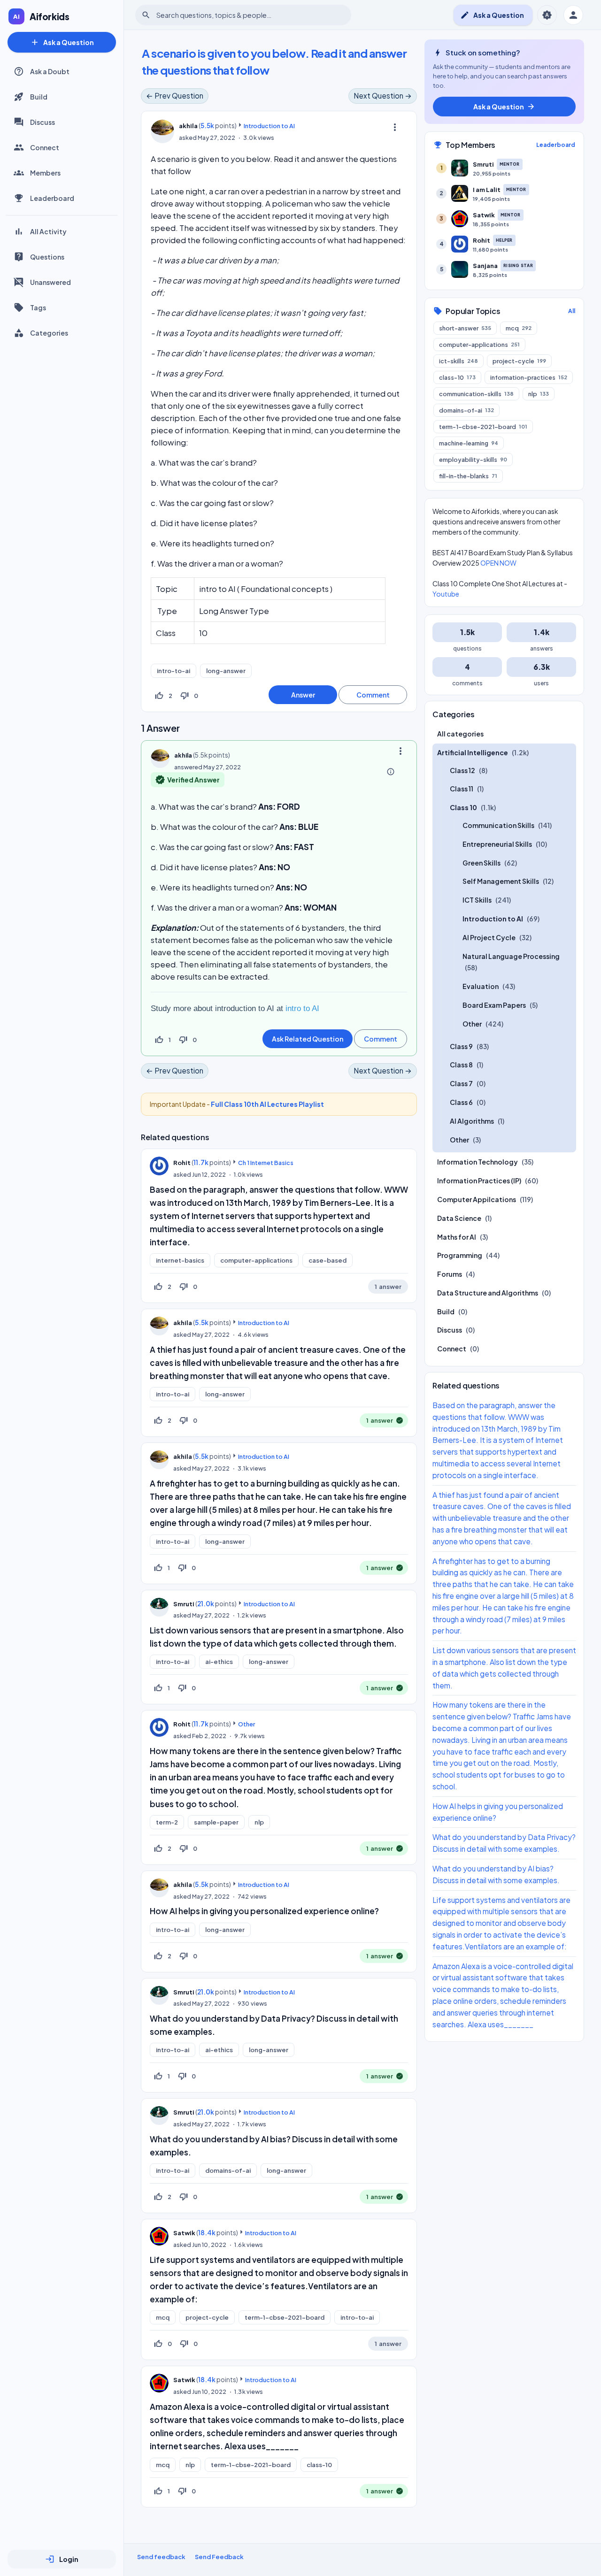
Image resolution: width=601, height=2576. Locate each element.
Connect (45, 147)
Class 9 (461, 1046)
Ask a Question (62, 42)
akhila (183, 1323)
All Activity (48, 231)
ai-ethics (219, 1662)
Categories (49, 333)
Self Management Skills (501, 882)
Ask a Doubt (50, 71)
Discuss (42, 122)
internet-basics (180, 1260)
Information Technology (478, 1162)
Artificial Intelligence (473, 752)
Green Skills (482, 863)
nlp (259, 1822)
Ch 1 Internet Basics (266, 1163)
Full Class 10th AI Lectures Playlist (267, 1104)
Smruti (184, 1604)
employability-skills (473, 460)
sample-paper (216, 1822)
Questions (47, 257)
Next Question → (383, 96)
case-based (327, 1260)
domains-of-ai (228, 2170)
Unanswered (50, 282)
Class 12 (462, 770)
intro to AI (302, 1008)
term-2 (167, 1822)
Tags (38, 307)
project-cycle (207, 2317)
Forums (450, 1274)
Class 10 (463, 808)
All (572, 311)
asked (188, 138)
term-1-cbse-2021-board (285, 2317)
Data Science (459, 1218)
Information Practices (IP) (479, 1181)
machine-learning (469, 443)
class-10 (319, 2465)
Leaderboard (52, 198)
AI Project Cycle (489, 937)
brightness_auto (547, 15)
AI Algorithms (472, 1121)
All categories (460, 734)
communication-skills (476, 394)
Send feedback (161, 2557)
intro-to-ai (173, 671)
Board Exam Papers (494, 1005)
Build (39, 97)
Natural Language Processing (511, 956)
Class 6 (461, 1102)
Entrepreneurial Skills (497, 844)
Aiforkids (50, 16)
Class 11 (462, 789)
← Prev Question (175, 96)
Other (247, 1724)
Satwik (184, 2233)
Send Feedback (219, 2557)
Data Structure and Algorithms (488, 1293)
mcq (163, 2317)
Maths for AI (457, 1237)
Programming (460, 1256)
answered (188, 767)
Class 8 (461, 1065)
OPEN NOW (498, 563)
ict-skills (458, 361)
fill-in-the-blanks (468, 476)
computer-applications (256, 1260)
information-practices (529, 377)
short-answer (465, 328)
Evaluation (481, 987)
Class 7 (461, 1084)
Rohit (182, 1163)
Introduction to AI (269, 126)
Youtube (446, 594)
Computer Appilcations (477, 1199)
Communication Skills (498, 825)
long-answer (226, 671)
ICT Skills (477, 900)
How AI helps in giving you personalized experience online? (264, 1911)
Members (45, 173)
